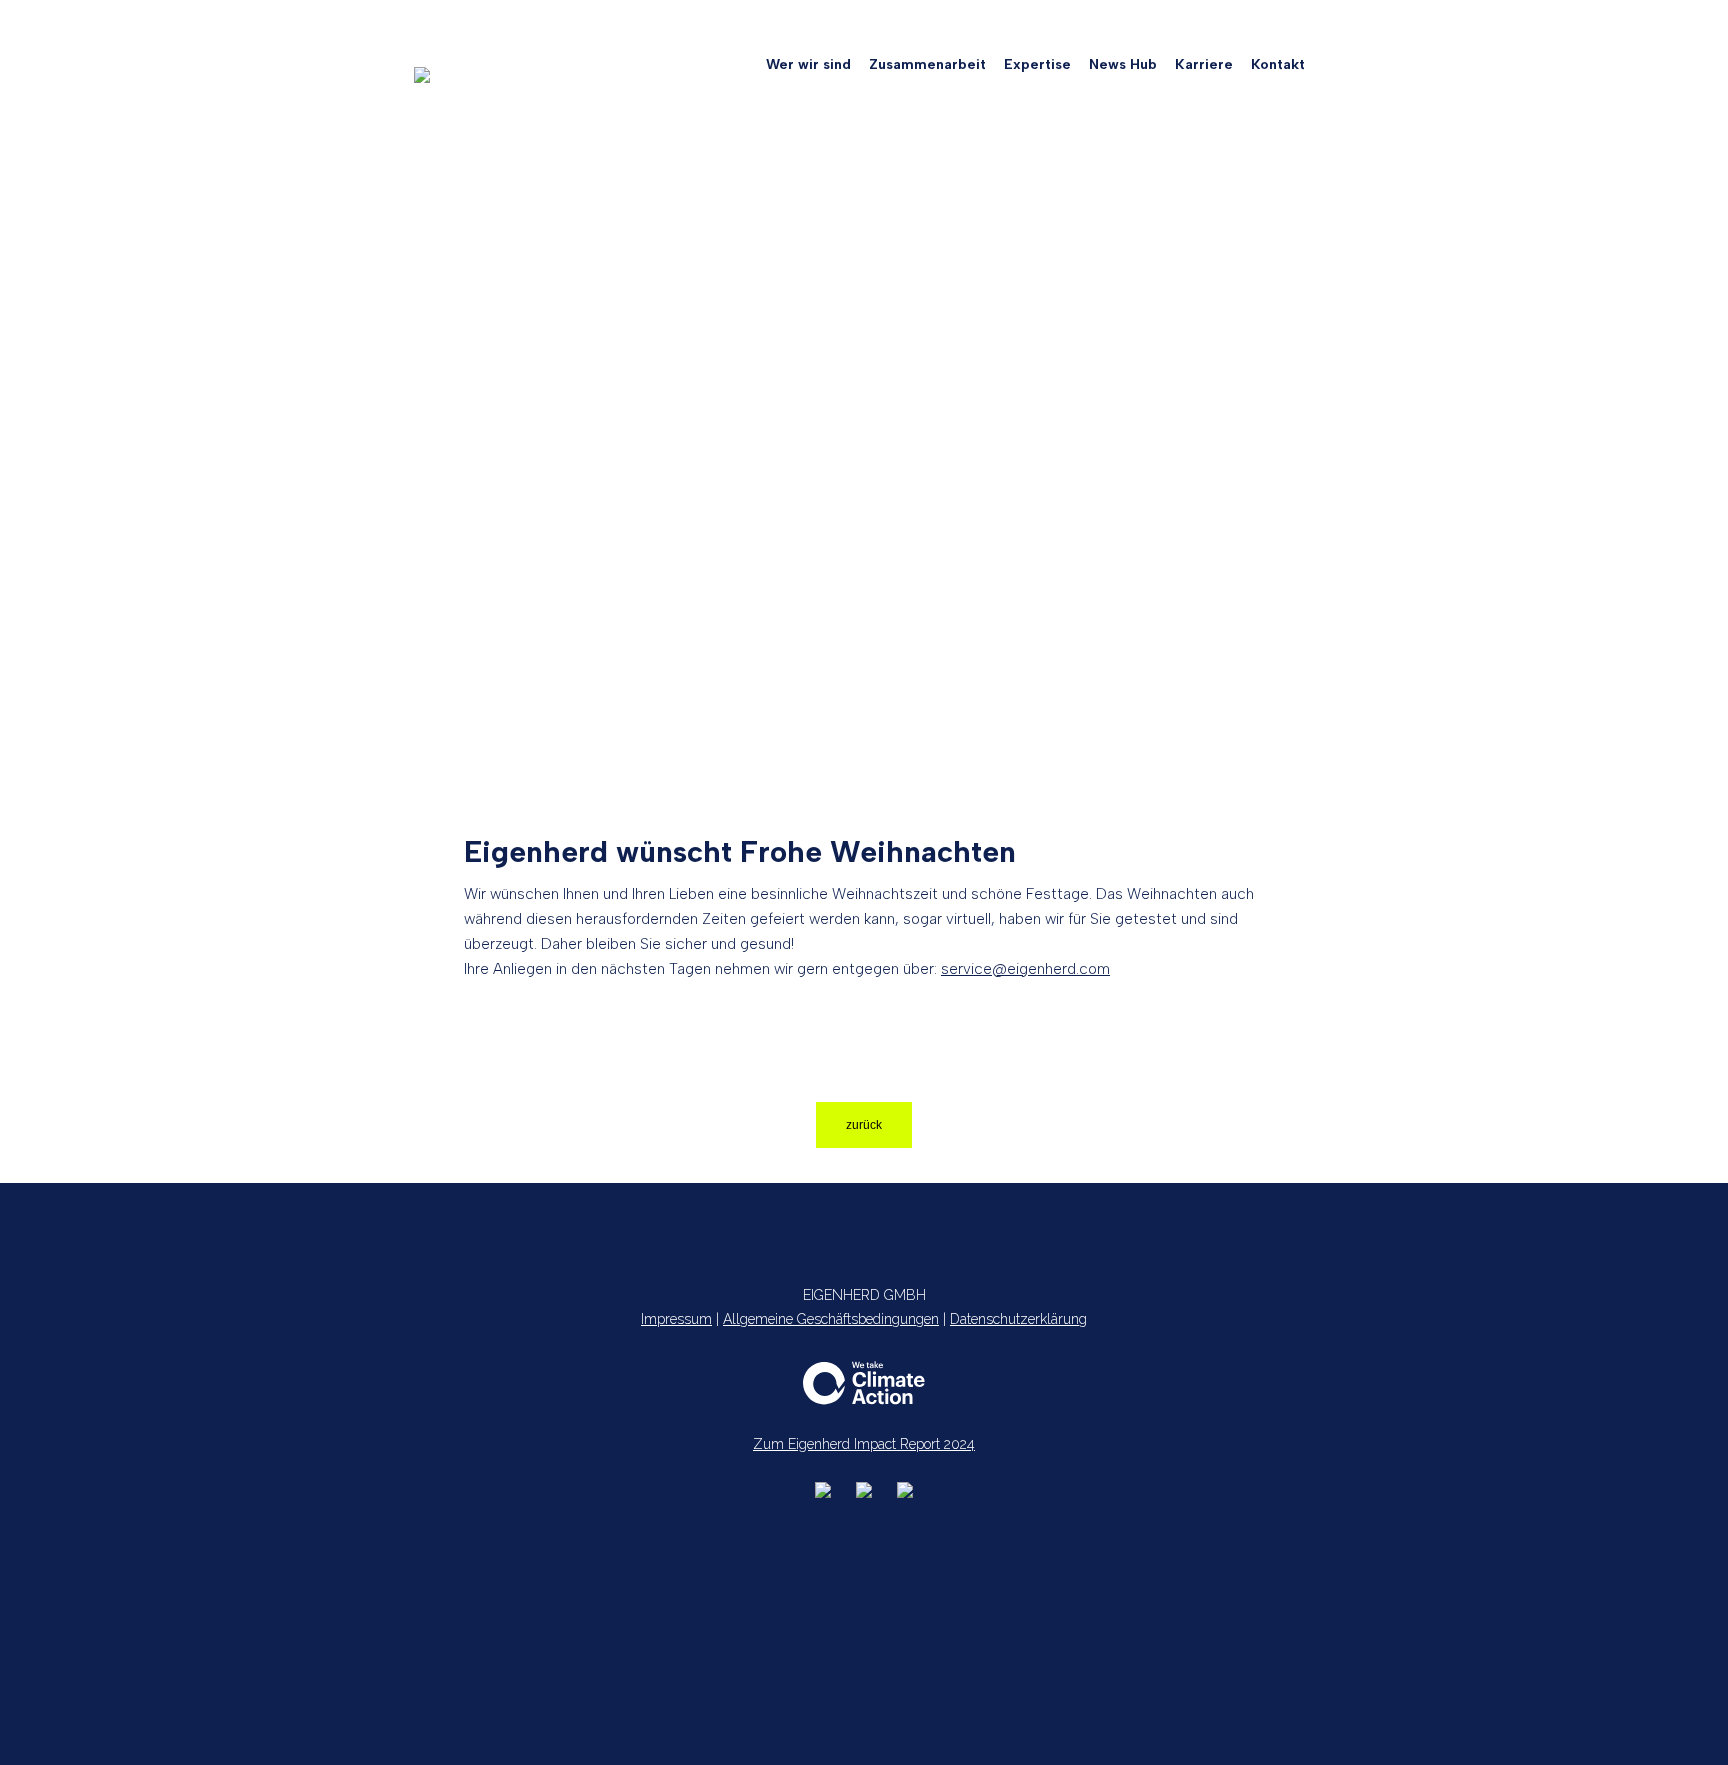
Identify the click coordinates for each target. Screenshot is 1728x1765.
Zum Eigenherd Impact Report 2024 (864, 1444)
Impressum (676, 1319)
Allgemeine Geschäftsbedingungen (831, 1319)
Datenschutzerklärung (1018, 1319)
